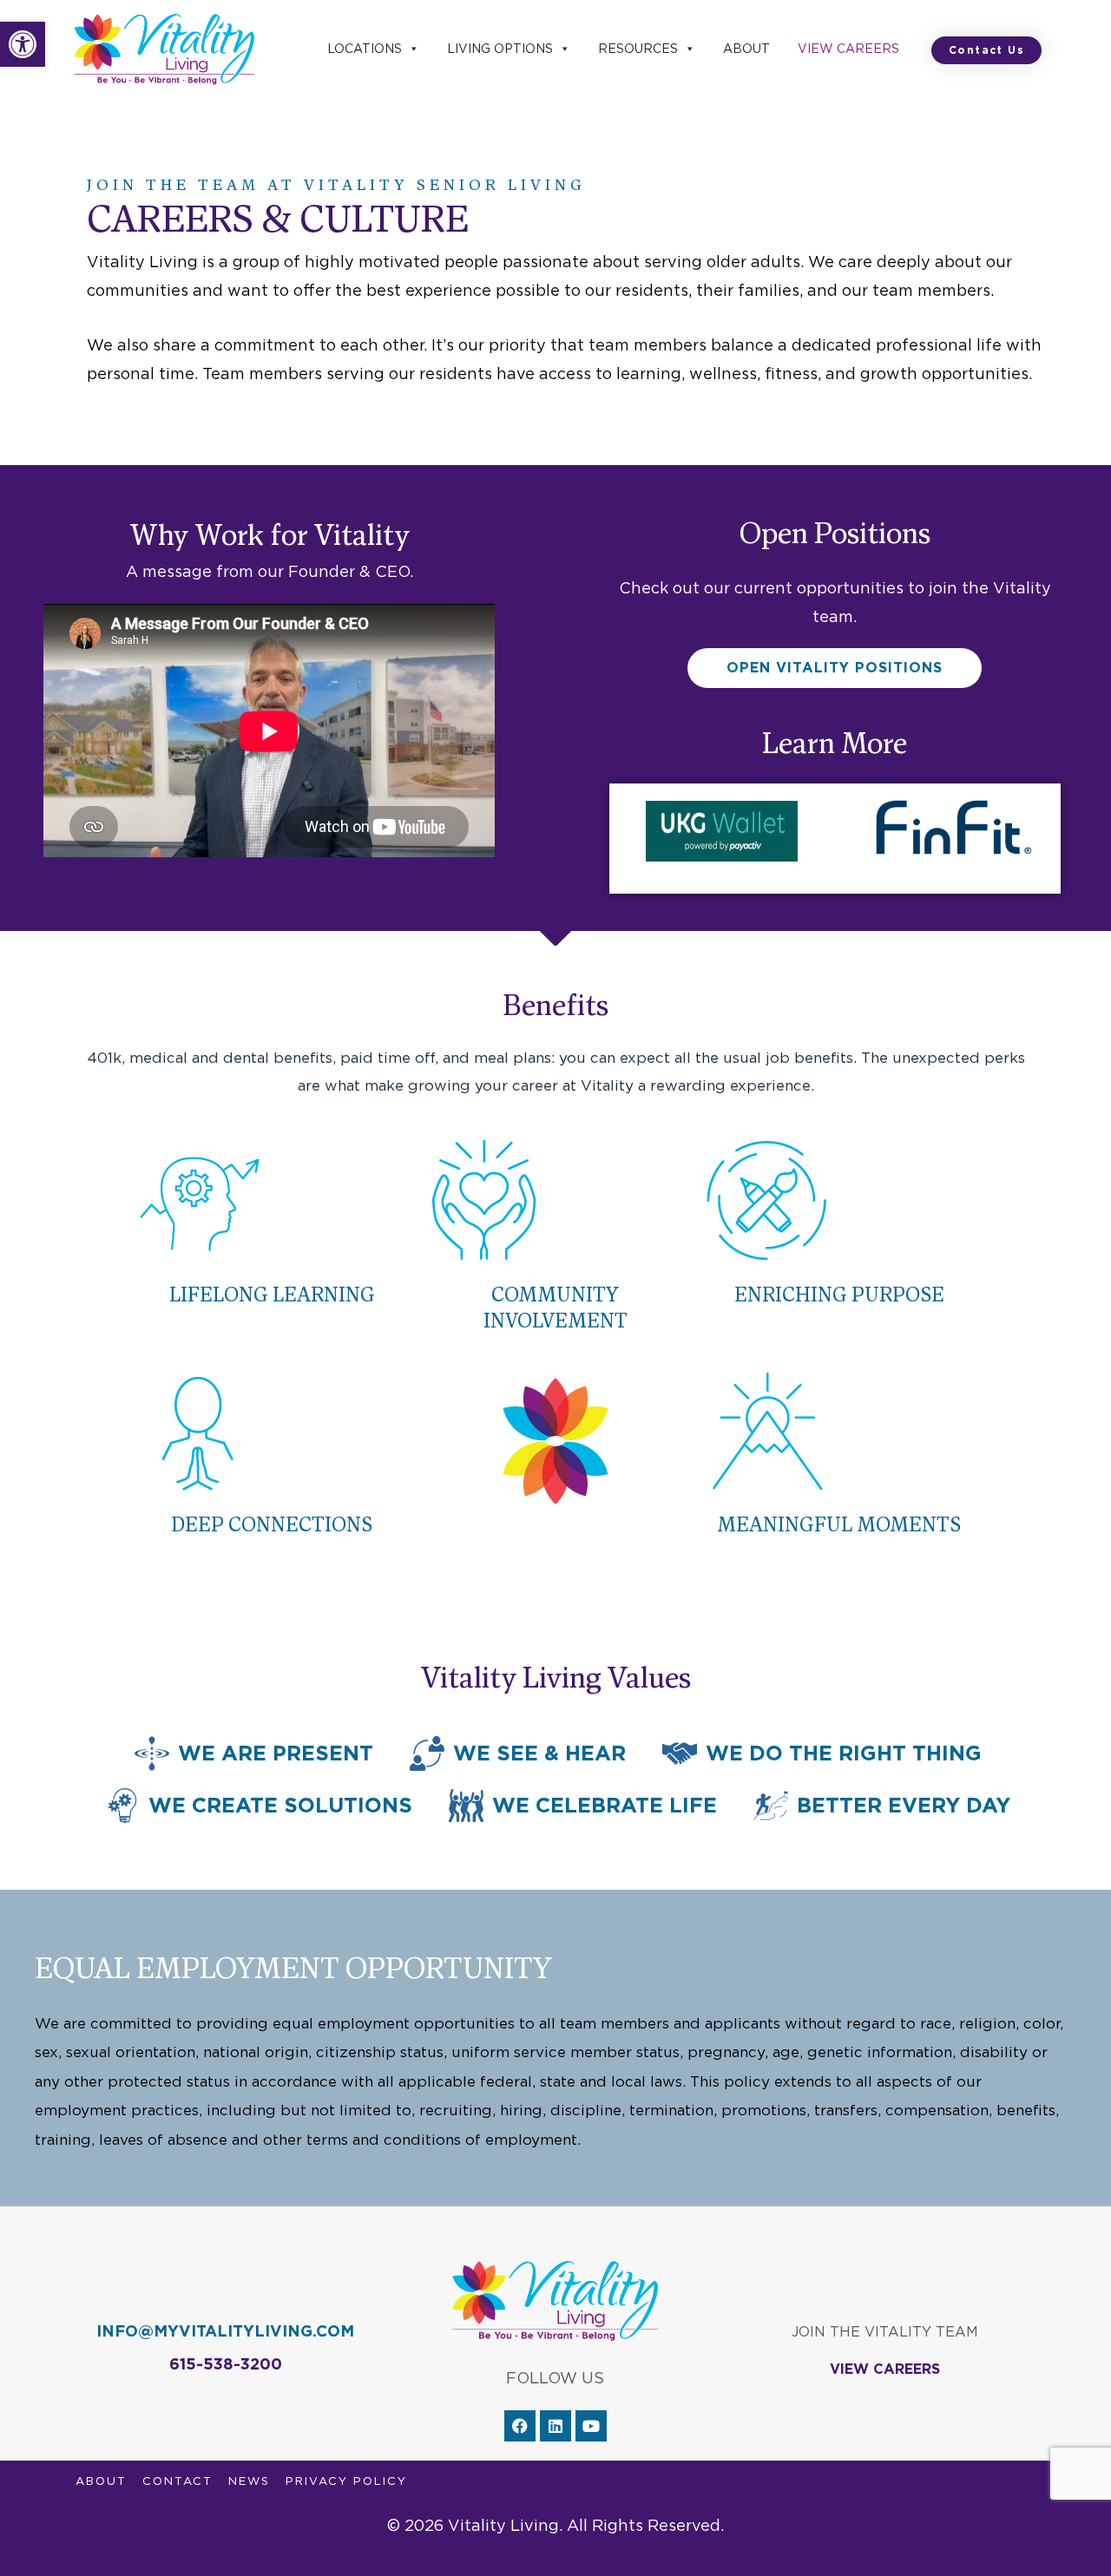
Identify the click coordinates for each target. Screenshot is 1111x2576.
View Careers (848, 49)
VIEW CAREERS (885, 2369)
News (249, 2481)
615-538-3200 (226, 2364)
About (746, 49)
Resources (638, 49)
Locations (365, 49)
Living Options (500, 49)
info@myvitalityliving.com (225, 2331)
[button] (23, 44)
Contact (177, 2481)
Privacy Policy (346, 2481)
